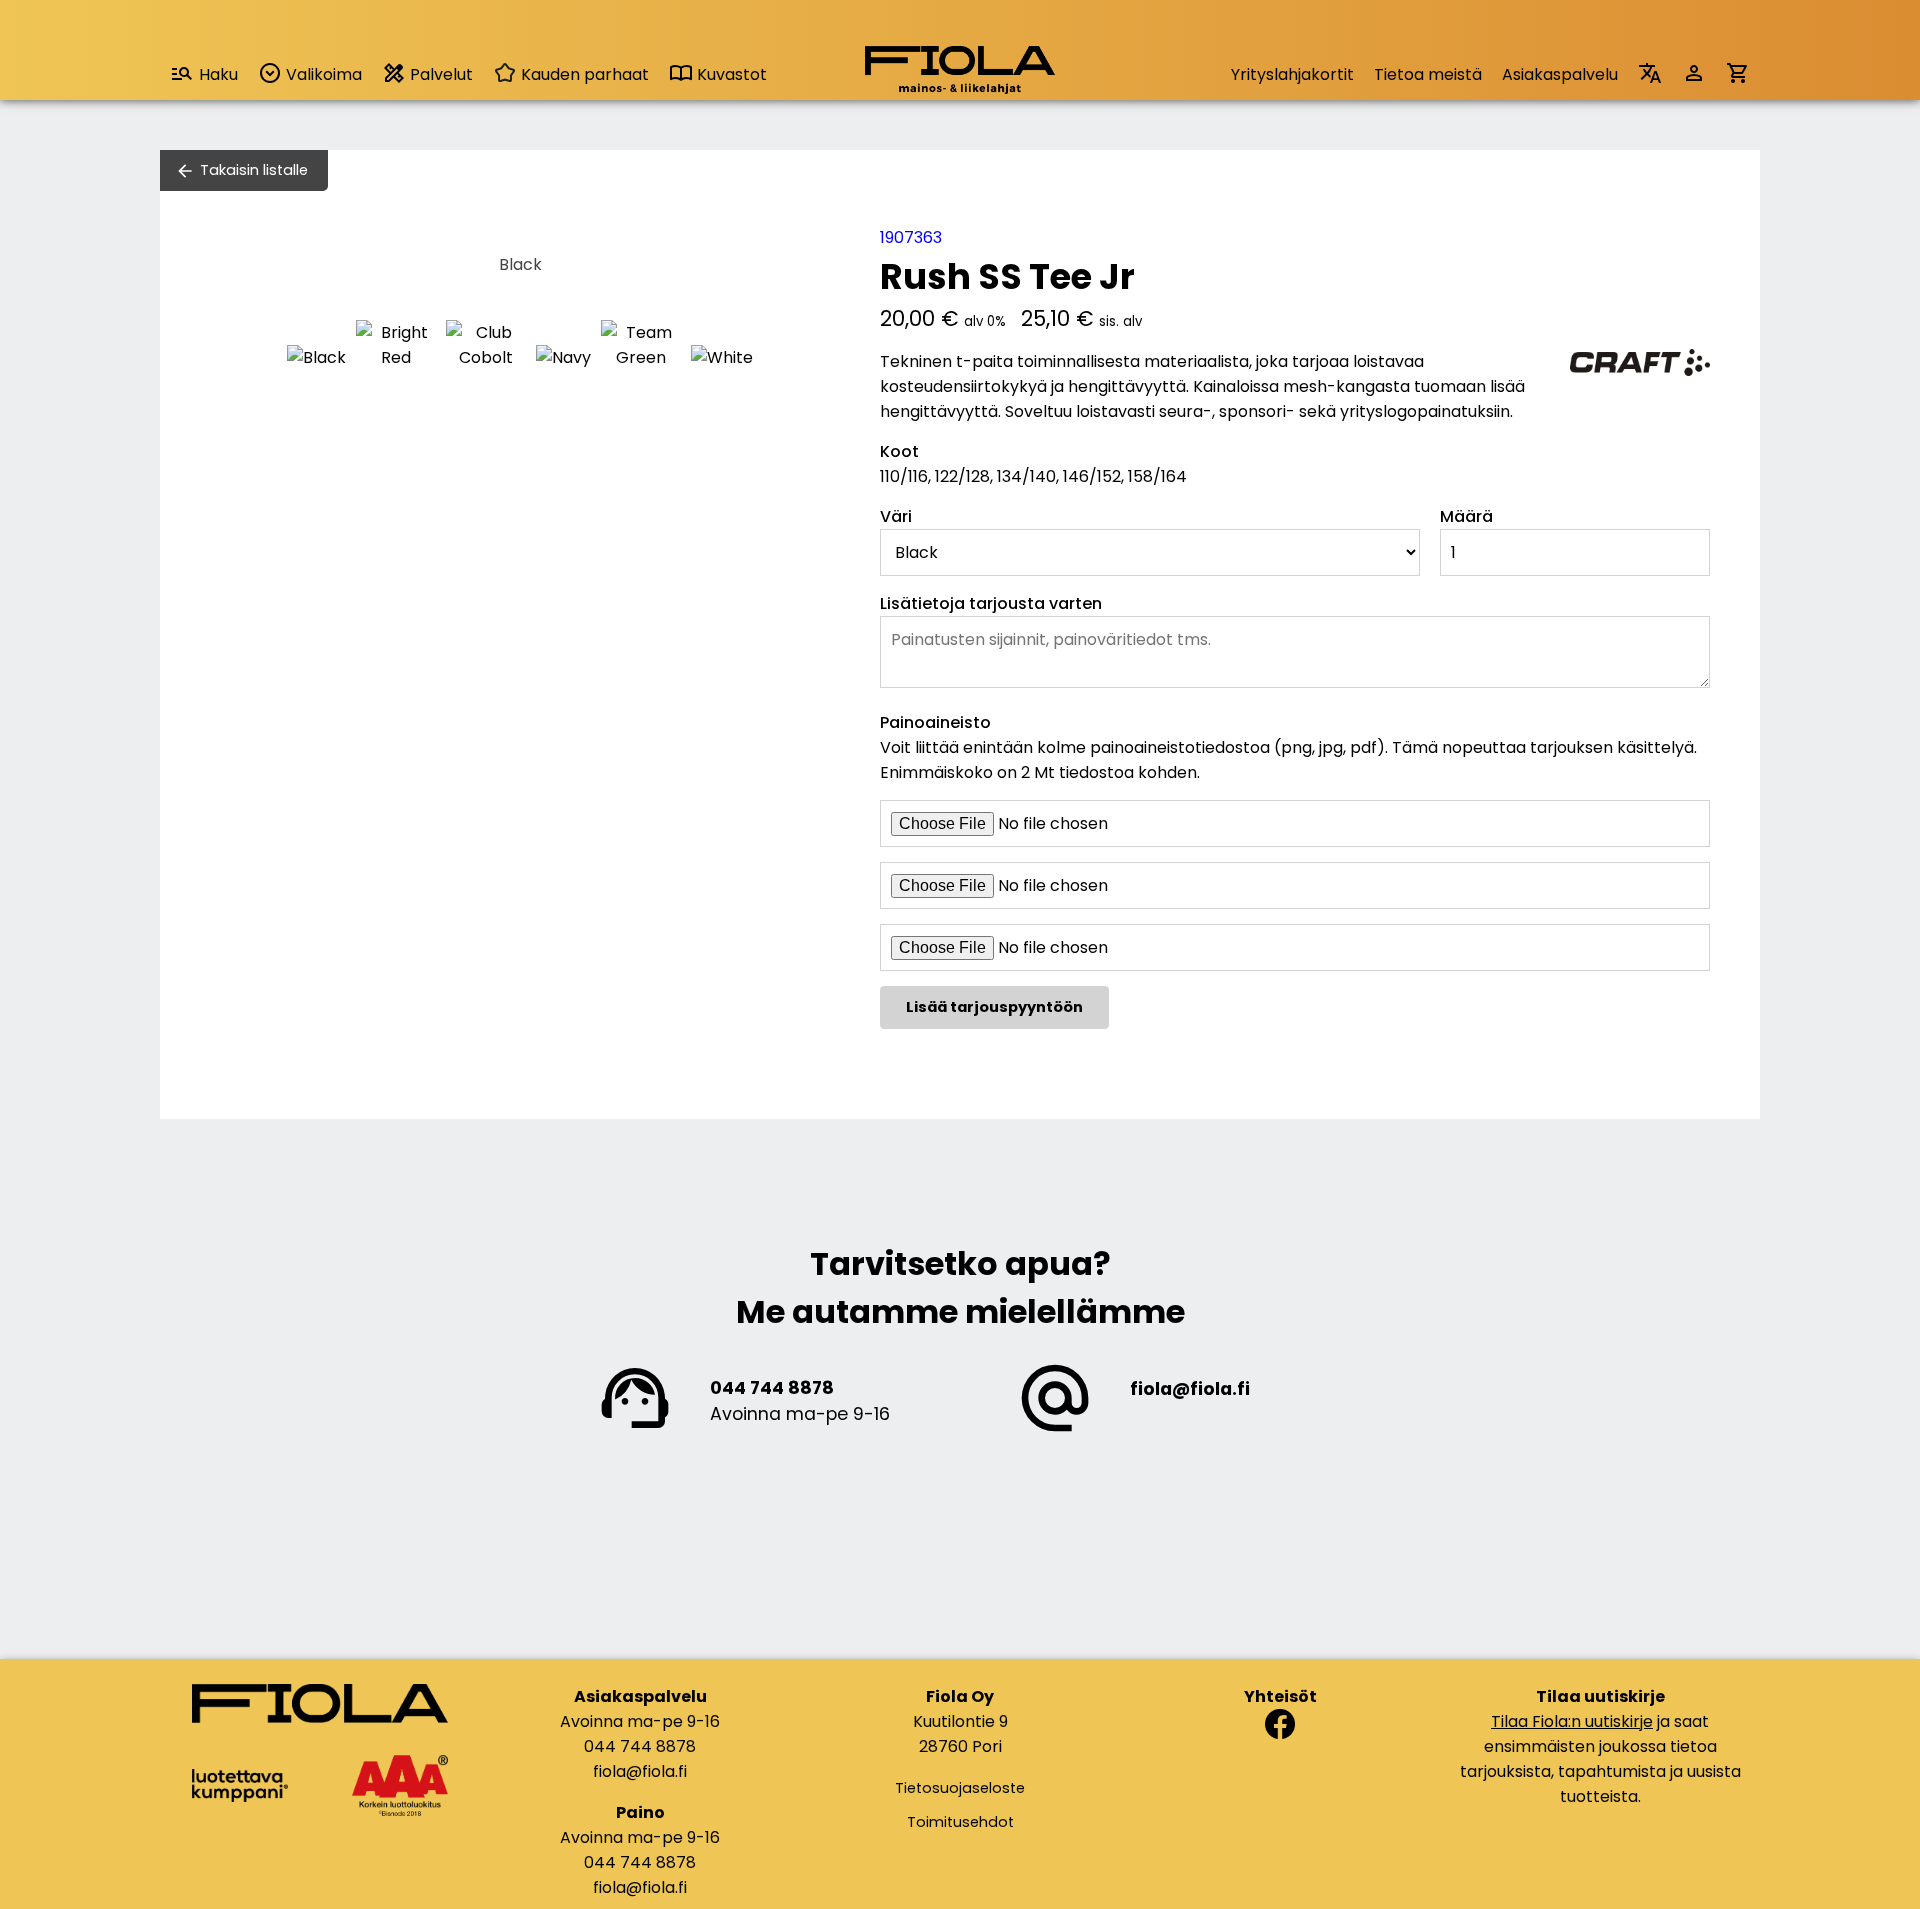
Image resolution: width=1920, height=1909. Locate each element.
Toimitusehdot (960, 1822)
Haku (218, 74)
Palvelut (439, 74)
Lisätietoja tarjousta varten (991, 603)
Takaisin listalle (254, 170)
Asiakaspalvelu (1560, 74)
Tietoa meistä (1428, 74)
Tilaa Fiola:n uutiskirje (1572, 1721)
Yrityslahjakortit (1292, 74)
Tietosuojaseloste (960, 1788)
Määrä (1466, 516)
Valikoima (322, 74)
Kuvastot (730, 74)
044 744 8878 (772, 1388)
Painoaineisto (935, 722)
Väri (896, 516)
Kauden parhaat (583, 74)
